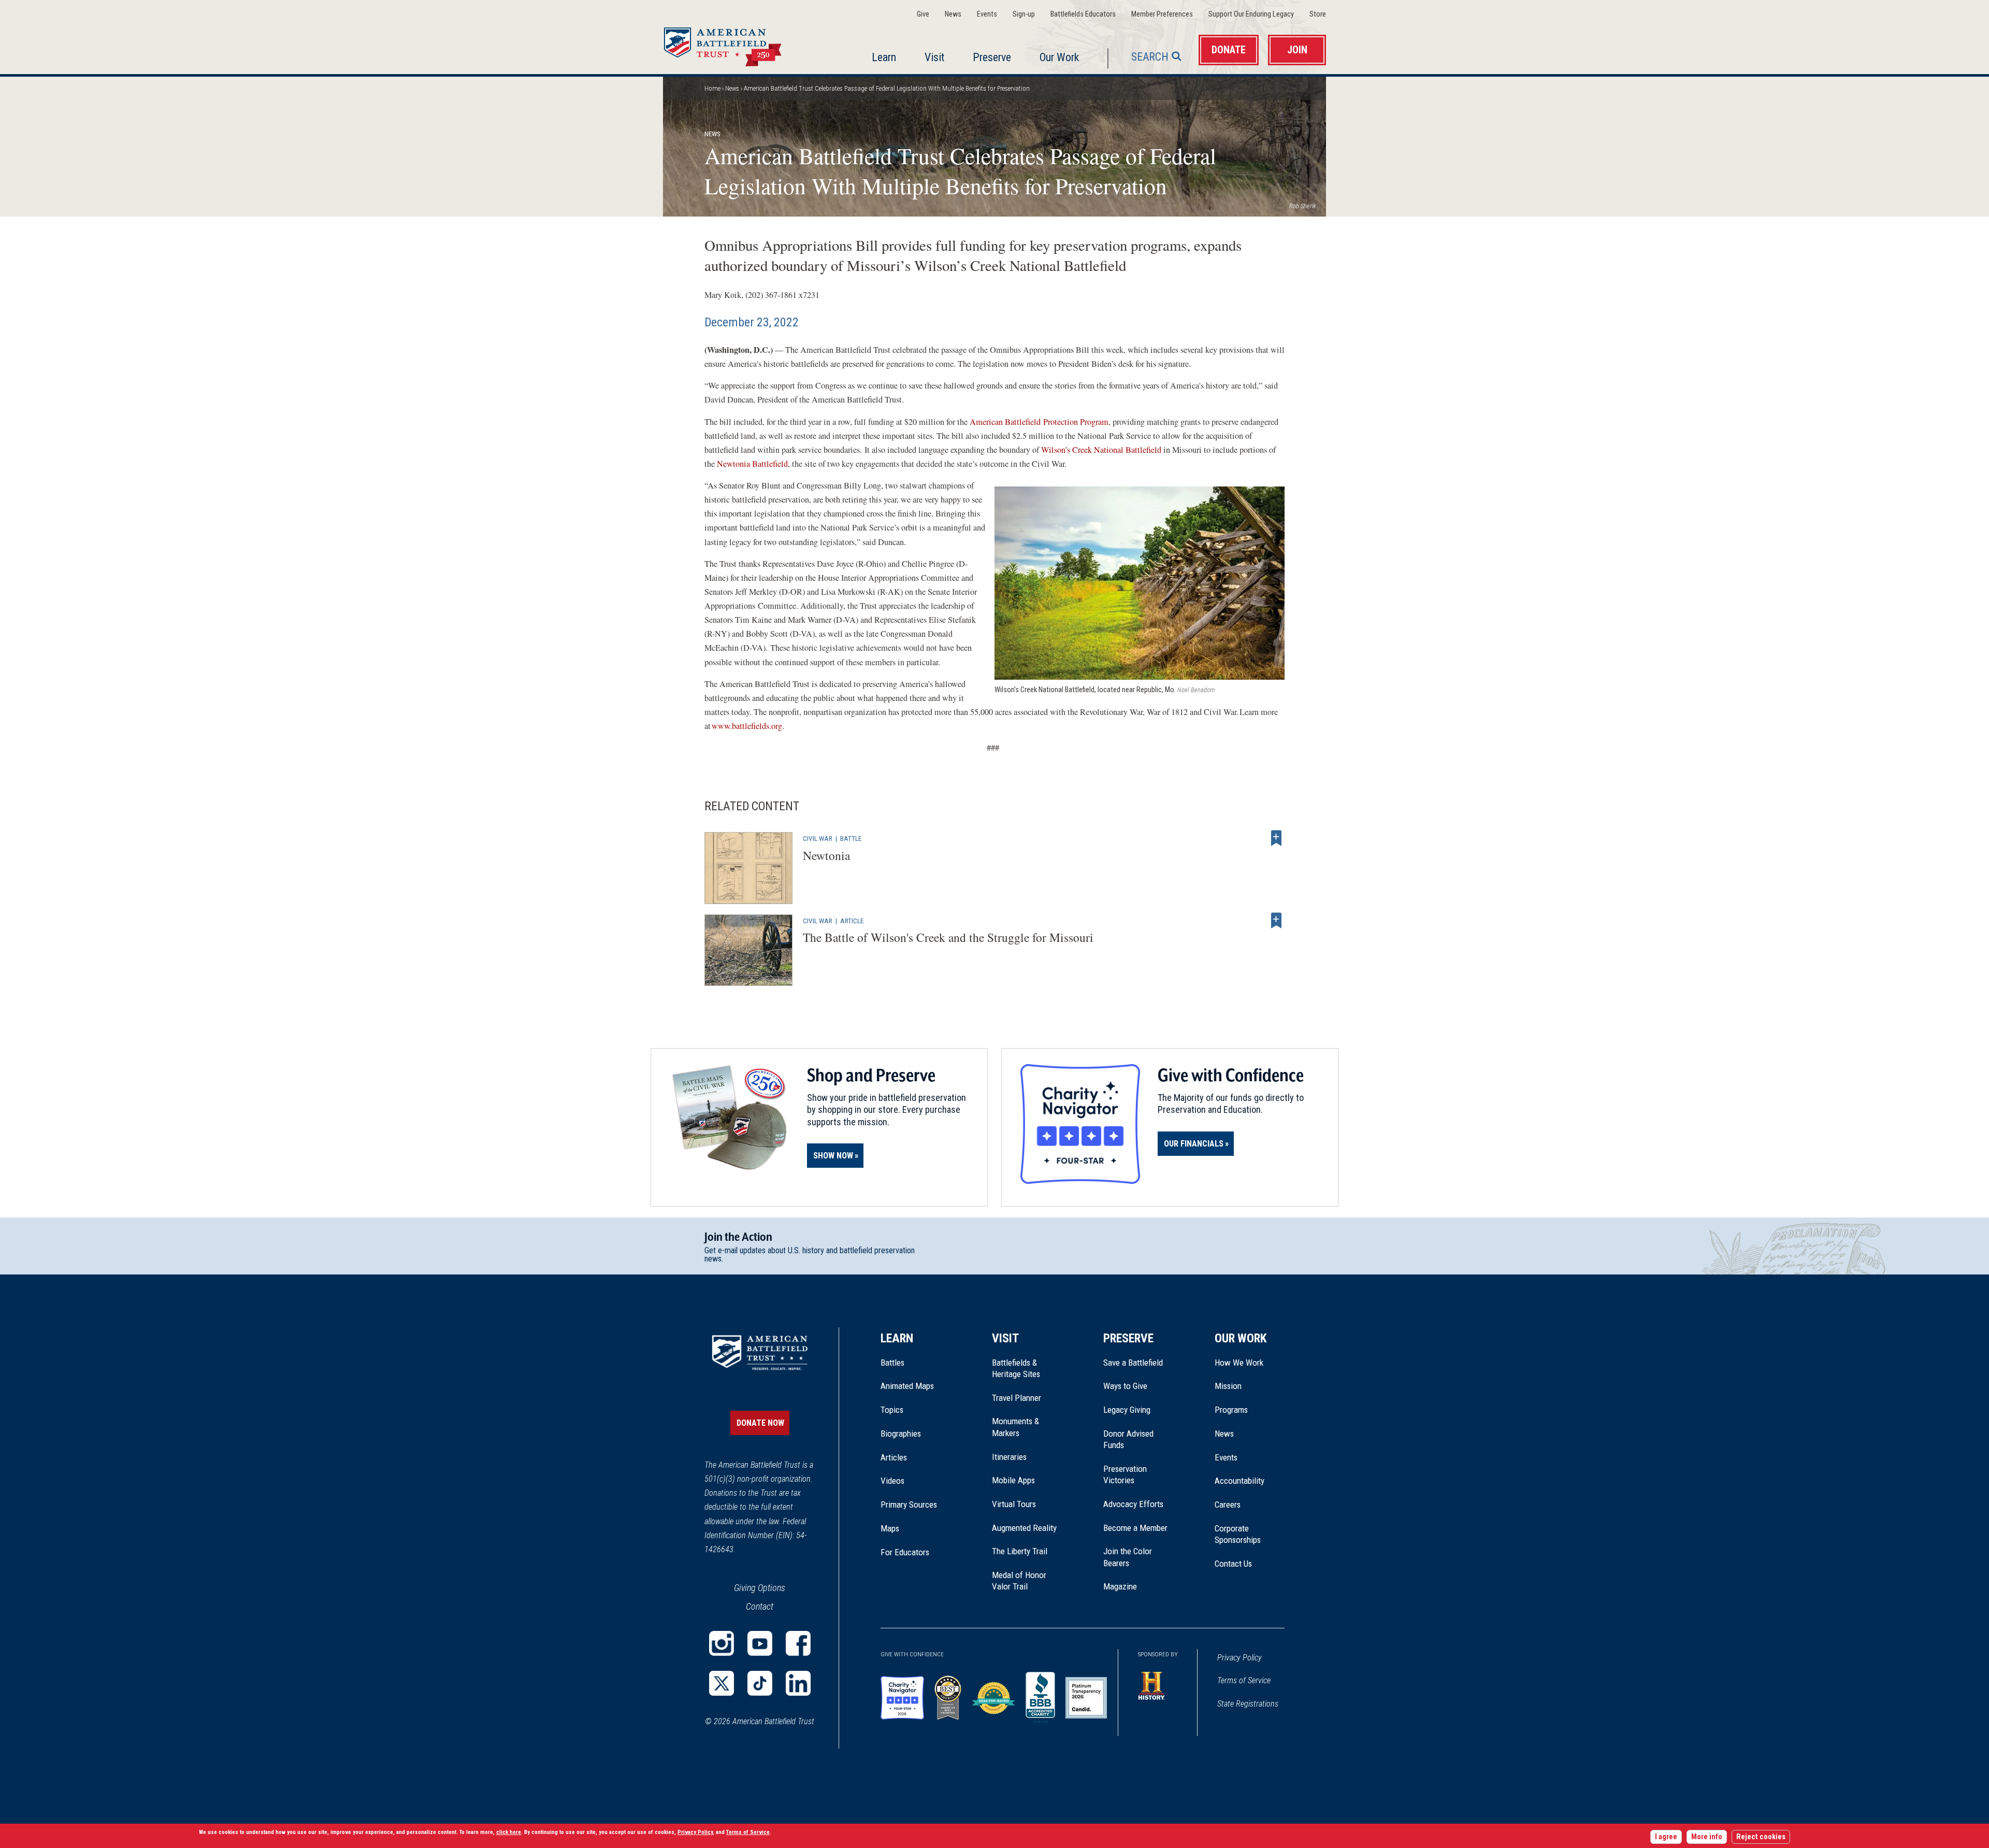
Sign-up (1024, 14)
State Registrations (1248, 1704)
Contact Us (1233, 1564)
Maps (890, 1528)
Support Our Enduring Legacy (1251, 14)
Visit (934, 57)
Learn (884, 57)
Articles (894, 1457)
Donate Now (760, 1423)
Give (923, 14)
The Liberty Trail (1027, 1551)
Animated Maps (907, 1386)
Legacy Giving (1138, 1410)
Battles (892, 1363)
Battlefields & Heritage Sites (1016, 1368)
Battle (851, 838)
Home (735, 44)
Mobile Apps (1013, 1480)
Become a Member (1135, 1528)
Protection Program (1076, 422)
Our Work (1059, 57)
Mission (1228, 1386)
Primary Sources (909, 1505)
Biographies (901, 1434)
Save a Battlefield (1133, 1363)
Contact (760, 1606)
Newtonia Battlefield (752, 464)
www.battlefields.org (747, 726)
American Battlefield (1005, 422)
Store (1318, 14)
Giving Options (760, 1588)
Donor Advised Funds (1128, 1439)
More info (1707, 1837)
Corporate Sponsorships (1238, 1534)
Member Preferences (1162, 14)
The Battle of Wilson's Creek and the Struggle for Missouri (948, 937)
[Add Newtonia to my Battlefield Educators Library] (1276, 838)
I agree (1666, 1837)
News (953, 14)
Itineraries (1009, 1457)
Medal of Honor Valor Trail (1025, 1581)
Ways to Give (1125, 1386)
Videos (892, 1481)
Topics (892, 1410)
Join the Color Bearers (1128, 1557)
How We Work (1239, 1363)
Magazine (1120, 1586)
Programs (1231, 1410)
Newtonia (826, 855)
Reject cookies (1761, 1837)
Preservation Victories (1125, 1474)
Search (1150, 57)
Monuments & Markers (1015, 1427)
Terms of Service (1244, 1680)
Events (987, 14)
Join (1297, 50)
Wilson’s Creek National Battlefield (1101, 450)
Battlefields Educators (1083, 14)
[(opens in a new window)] (722, 1643)
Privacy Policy (1239, 1658)
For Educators (905, 1552)
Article (852, 921)
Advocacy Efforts (1133, 1504)
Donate (1229, 50)
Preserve (992, 57)
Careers (1228, 1505)
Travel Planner (1017, 1398)
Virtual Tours (1014, 1504)
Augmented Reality (1024, 1528)
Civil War (818, 838)
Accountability (1239, 1481)
